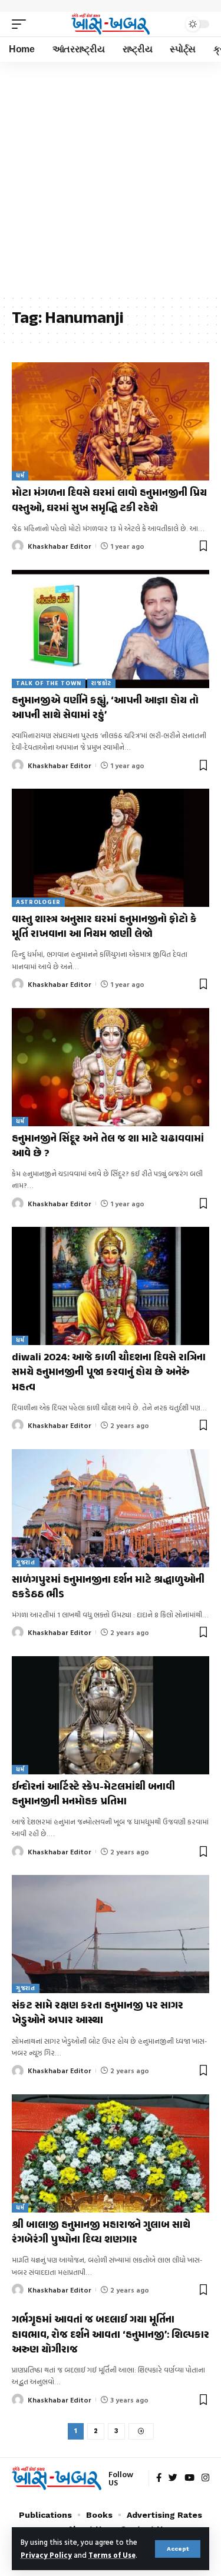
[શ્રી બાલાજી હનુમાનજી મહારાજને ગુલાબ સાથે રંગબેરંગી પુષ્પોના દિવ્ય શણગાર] (111, 2153)
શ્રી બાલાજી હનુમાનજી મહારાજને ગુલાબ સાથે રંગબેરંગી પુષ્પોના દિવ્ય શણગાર (101, 2233)
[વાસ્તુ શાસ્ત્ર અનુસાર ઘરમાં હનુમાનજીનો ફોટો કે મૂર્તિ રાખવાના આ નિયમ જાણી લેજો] (111, 848)
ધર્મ (20, 476)
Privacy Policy (46, 2555)
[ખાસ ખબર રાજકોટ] (111, 24)
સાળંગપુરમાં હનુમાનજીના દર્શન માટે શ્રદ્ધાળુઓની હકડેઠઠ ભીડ (108, 1588)
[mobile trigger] (22, 24)
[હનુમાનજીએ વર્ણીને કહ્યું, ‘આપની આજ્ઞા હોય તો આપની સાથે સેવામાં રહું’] (111, 629)
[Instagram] (205, 2478)
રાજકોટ (101, 683)
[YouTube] (189, 2478)
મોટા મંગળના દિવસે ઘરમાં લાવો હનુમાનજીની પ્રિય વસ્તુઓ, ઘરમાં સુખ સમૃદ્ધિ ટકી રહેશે (109, 501)
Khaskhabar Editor (60, 546)
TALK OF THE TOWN (49, 683)
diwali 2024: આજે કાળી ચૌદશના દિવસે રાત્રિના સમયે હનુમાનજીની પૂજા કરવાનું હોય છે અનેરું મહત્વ (109, 1373)
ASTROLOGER (38, 902)
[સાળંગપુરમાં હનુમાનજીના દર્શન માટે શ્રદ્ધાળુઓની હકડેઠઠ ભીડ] (111, 1508)
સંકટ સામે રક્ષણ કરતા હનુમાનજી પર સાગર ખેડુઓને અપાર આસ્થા (98, 2013)
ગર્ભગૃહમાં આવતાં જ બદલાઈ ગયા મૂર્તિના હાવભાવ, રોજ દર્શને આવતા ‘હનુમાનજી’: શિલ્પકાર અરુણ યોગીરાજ (111, 2335)
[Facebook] (159, 2478)
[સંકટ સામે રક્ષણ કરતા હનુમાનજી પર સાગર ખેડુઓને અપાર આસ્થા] (111, 1934)
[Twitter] (173, 2478)
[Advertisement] (111, 178)
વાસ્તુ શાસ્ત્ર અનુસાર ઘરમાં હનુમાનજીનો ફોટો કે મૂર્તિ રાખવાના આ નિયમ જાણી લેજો (104, 927)
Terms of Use (112, 2555)
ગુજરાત (26, 1562)
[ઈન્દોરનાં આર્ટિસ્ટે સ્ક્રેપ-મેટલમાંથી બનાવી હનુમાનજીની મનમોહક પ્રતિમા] (111, 1715)
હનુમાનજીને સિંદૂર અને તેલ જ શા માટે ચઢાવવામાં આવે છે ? (108, 1147)
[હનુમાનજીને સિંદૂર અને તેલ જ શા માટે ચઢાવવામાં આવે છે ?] (111, 1067)
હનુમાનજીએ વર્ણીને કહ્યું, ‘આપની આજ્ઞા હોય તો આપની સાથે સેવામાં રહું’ (105, 708)
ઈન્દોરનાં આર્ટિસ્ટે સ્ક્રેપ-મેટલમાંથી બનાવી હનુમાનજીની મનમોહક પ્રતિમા (93, 1795)
